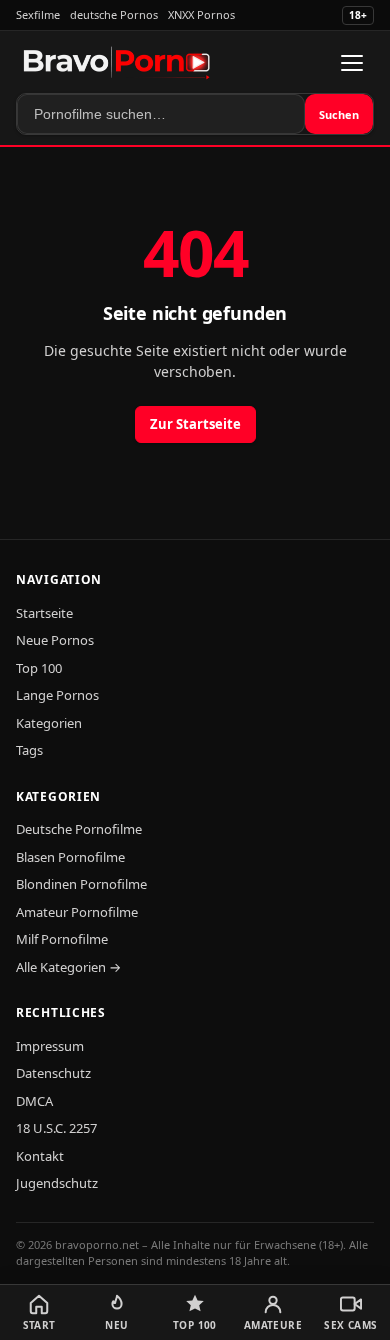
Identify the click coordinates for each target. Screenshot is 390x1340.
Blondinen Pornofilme (81, 884)
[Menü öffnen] (352, 63)
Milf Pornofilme (62, 939)
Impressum (50, 1046)
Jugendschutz (57, 1183)
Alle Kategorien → (68, 967)
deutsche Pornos (114, 14)
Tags (29, 750)
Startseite (44, 613)
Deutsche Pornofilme (79, 829)
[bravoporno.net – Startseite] (117, 63)
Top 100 (39, 668)
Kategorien (49, 723)
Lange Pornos (57, 695)
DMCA (34, 1101)
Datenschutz (53, 1073)
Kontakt (40, 1156)
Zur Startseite (195, 424)
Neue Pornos (55, 640)
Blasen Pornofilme (70, 857)
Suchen (339, 114)
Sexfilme (38, 14)
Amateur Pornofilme (77, 912)
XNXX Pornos (201, 14)
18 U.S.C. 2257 (56, 1128)
